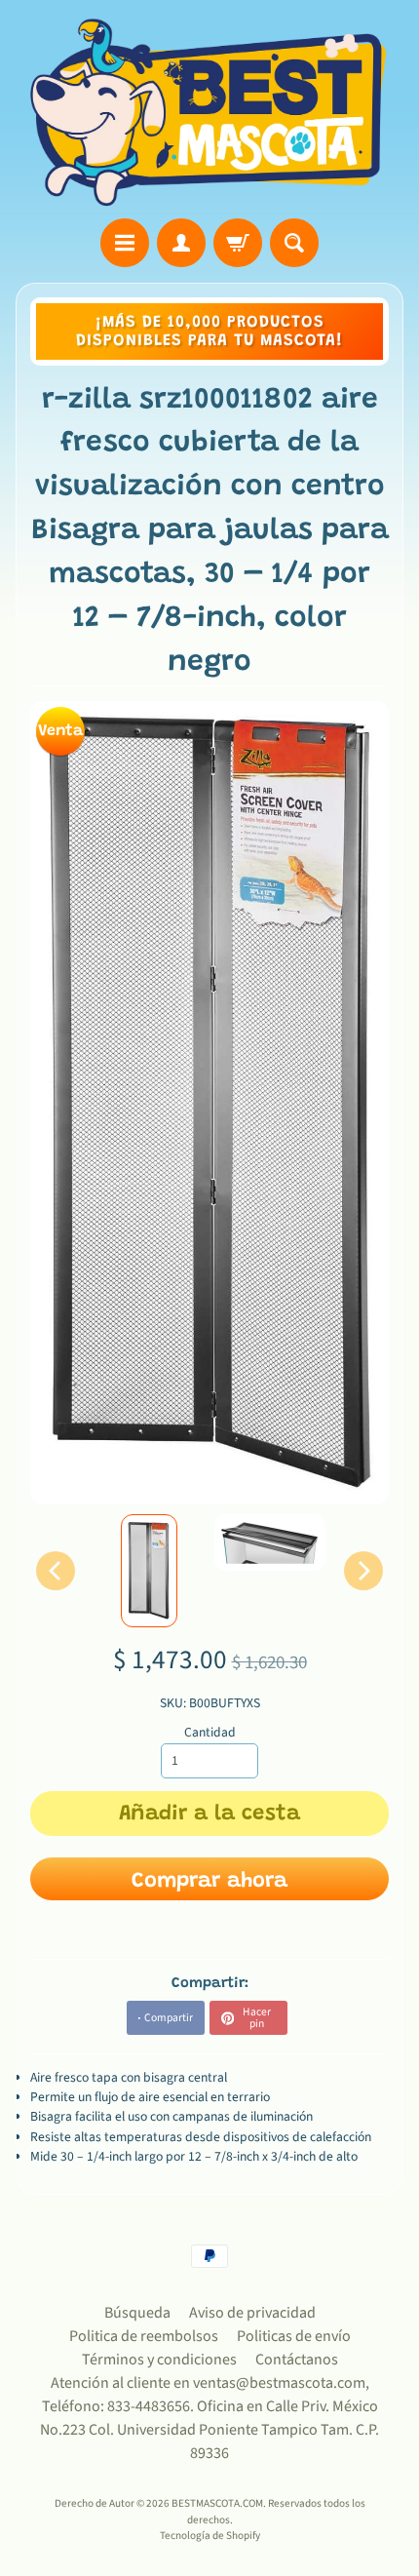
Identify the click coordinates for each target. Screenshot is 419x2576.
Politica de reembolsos (144, 2336)
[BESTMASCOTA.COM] (209, 112)
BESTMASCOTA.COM (217, 2503)
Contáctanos (297, 2360)
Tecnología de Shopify (210, 2536)
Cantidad (210, 1732)
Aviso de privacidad (252, 2313)
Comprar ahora (209, 1882)
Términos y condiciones (159, 2360)
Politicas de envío (294, 2336)
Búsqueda (137, 2313)
